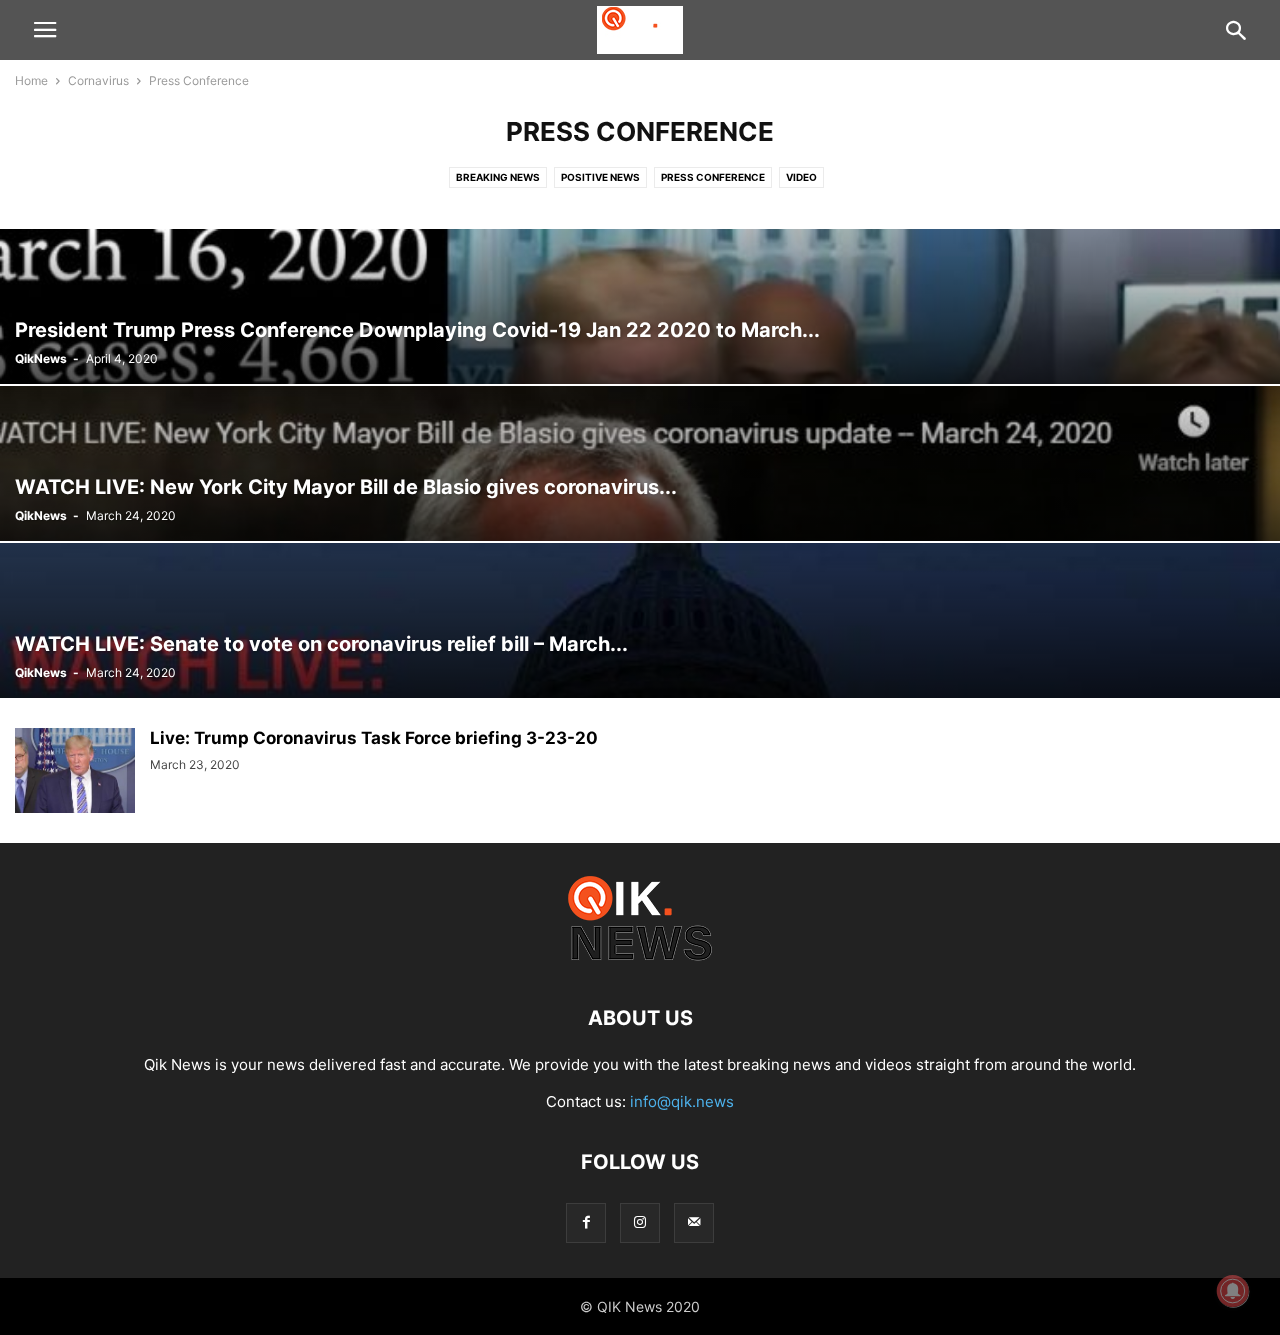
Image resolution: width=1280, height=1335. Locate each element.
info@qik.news (682, 1101)
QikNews (41, 358)
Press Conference (713, 177)
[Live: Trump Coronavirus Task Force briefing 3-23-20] (75, 773)
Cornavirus (98, 80)
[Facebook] (586, 1222)
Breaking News (498, 177)
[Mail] (694, 1222)
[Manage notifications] (1233, 1291)
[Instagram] (640, 1222)
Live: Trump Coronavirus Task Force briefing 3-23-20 (374, 738)
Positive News (600, 177)
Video (801, 177)
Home (31, 80)
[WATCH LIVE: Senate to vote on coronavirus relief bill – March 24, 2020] (640, 620)
